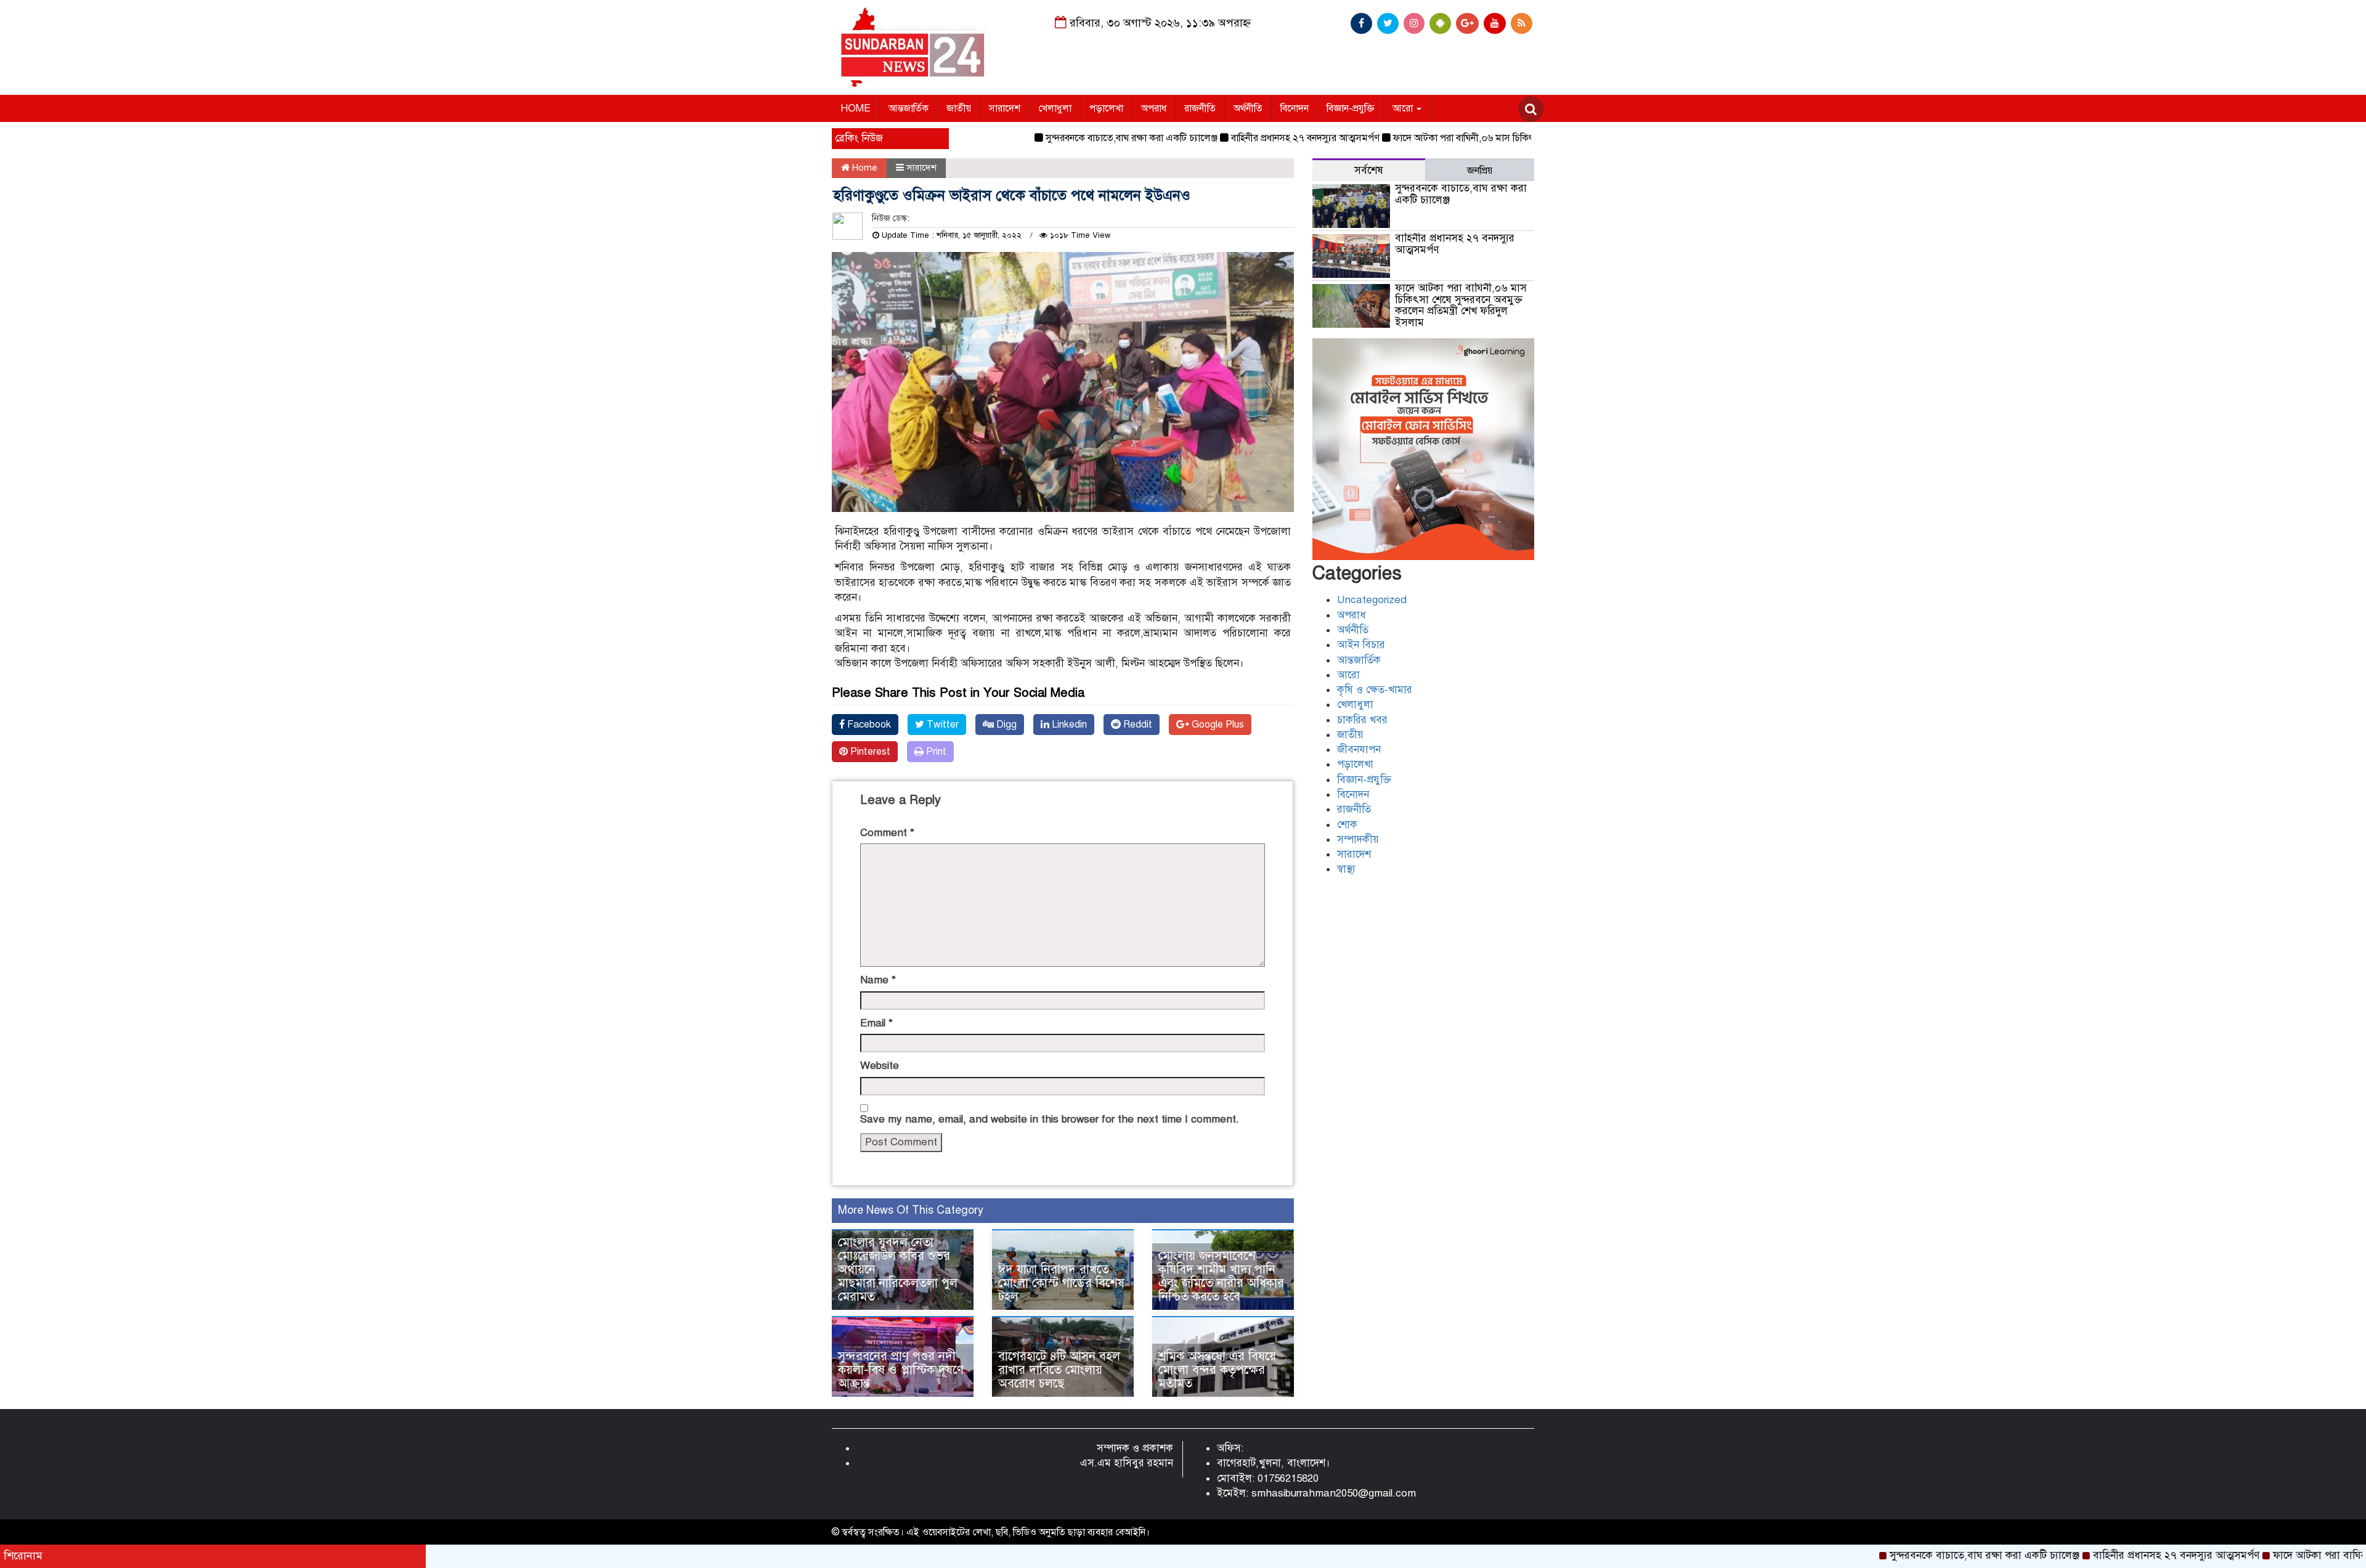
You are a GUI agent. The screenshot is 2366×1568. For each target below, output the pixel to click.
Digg (1005, 725)
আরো (1404, 108)
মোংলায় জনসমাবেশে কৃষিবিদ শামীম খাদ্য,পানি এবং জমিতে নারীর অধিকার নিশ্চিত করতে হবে (1221, 1276)
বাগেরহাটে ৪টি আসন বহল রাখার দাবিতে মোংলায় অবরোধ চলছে (1059, 1370)
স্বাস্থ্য (1346, 869)
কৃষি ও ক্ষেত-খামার (1375, 690)
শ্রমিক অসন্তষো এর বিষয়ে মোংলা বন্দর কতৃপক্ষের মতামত (1217, 1370)
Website (880, 1066)
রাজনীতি (1200, 108)
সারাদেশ (1005, 108)
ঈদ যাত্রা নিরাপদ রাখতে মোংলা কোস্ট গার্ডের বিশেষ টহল (1061, 1283)
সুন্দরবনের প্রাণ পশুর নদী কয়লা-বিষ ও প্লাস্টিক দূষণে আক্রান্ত (901, 1370)
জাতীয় (959, 108)
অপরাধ (1154, 108)
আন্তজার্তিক (909, 108)
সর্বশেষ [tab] (1369, 170)
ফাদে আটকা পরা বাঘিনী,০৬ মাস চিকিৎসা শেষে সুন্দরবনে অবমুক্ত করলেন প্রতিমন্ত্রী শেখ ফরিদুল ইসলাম (1515, 138)
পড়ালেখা (1106, 108)
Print (935, 752)
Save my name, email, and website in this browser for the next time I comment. (1050, 1119)
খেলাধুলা (1055, 108)
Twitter (941, 725)
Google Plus (1217, 725)
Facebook (868, 725)
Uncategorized (1372, 600)
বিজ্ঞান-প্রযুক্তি (1351, 108)
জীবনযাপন (1359, 749)
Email (876, 1023)
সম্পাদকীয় (1358, 839)
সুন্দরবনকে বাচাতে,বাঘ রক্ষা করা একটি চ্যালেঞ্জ (1067, 138)
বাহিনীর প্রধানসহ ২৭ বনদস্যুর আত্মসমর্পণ (1241, 138)
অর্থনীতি (1248, 108)
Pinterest (869, 752)
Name (878, 980)
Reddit (1136, 725)
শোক (1347, 825)
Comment (887, 833)
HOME (856, 108)
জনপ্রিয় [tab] (1480, 171)
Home (864, 168)
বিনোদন (1295, 108)
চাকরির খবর (1362, 720)
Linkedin (1068, 725)
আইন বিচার (1361, 645)
